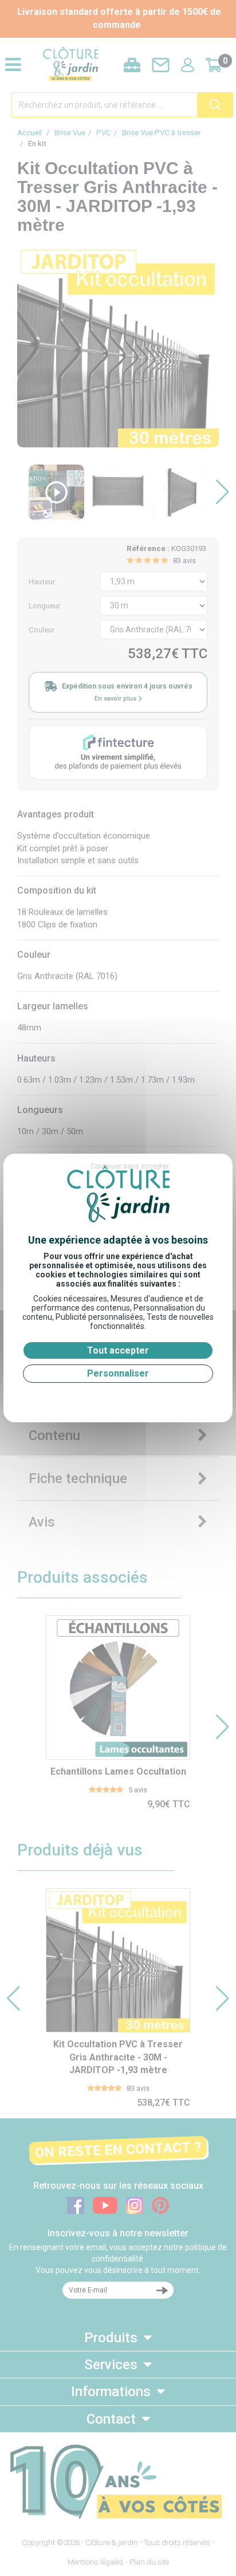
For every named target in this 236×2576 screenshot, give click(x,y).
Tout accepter (118, 1350)
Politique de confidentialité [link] (118, 1397)
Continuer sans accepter (130, 1166)
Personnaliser (118, 1373)
